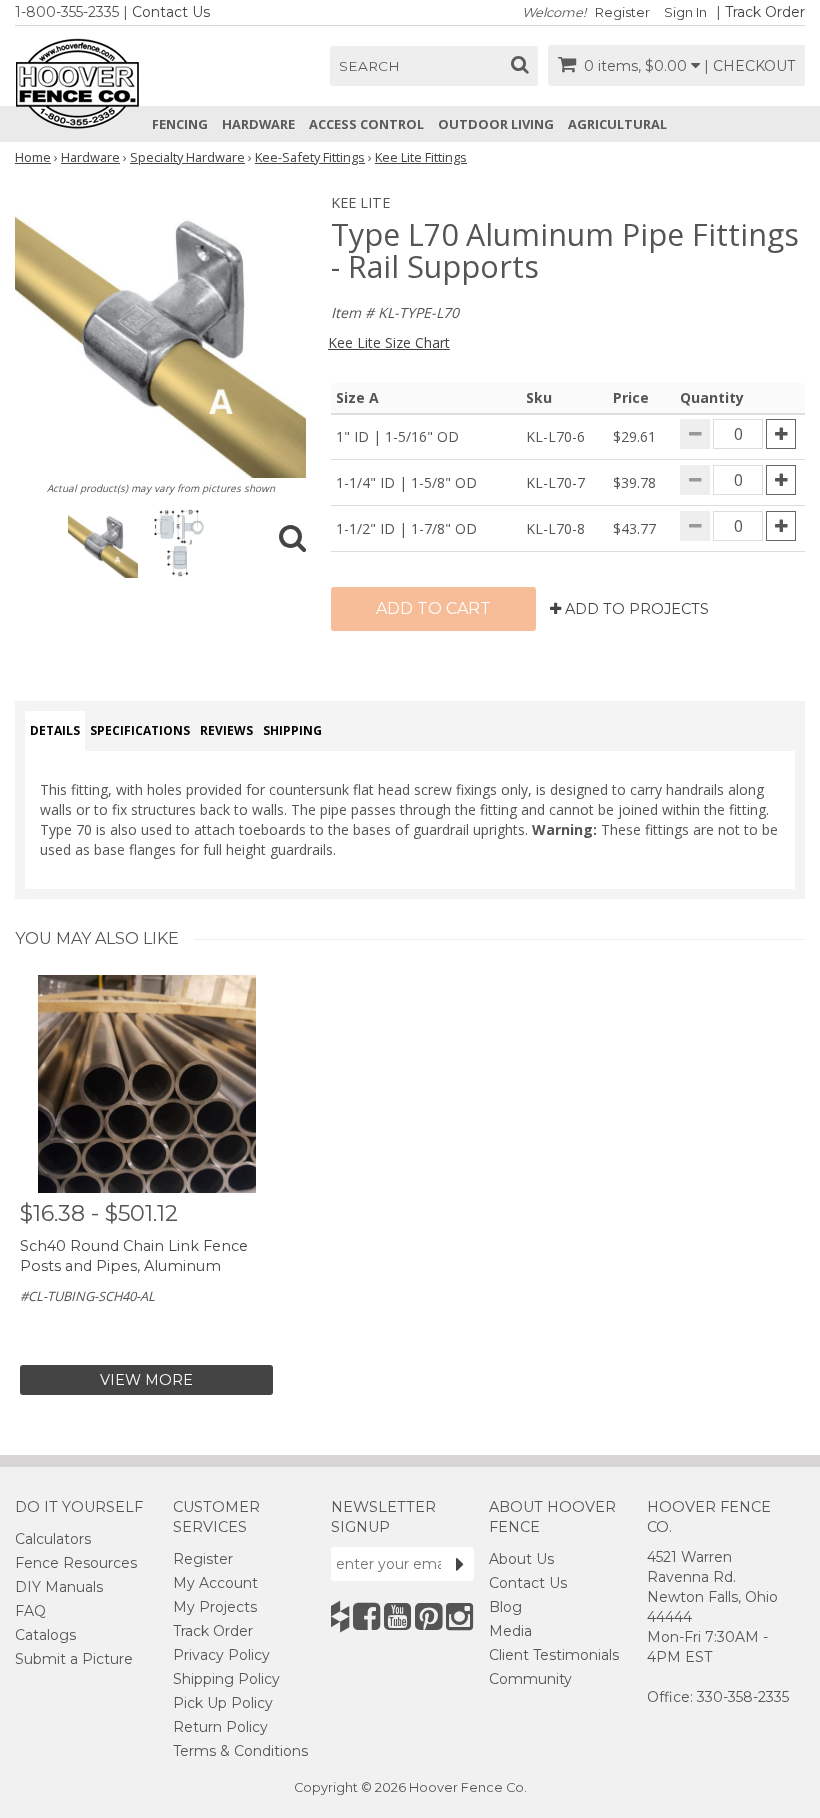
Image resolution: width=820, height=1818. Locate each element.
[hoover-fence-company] (340, 1616)
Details (55, 730)
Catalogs (45, 1635)
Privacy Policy (221, 1655)
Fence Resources (76, 1563)
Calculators (53, 1539)
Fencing (180, 124)
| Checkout (749, 66)
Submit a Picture (74, 1659)
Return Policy (220, 1727)
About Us (521, 1559)
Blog (505, 1607)
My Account (215, 1583)
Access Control (366, 124)
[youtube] (397, 1616)
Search (369, 66)
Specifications (140, 730)
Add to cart (433, 608)
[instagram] (459, 1616)
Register (622, 12)
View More (146, 1380)
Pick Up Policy (223, 1703)
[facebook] (366, 1616)
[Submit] (460, 1564)
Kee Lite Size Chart (389, 342)
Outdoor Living (496, 124)
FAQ (30, 1611)
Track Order (765, 12)
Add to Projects (635, 609)
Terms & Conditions (240, 1751)
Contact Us (171, 12)
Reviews (226, 730)
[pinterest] (428, 1616)
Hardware (258, 124)
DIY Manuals (59, 1587)
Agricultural (617, 124)
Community (530, 1679)
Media (510, 1631)
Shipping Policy (226, 1679)
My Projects (215, 1607)
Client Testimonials (554, 1655)
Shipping (292, 730)
